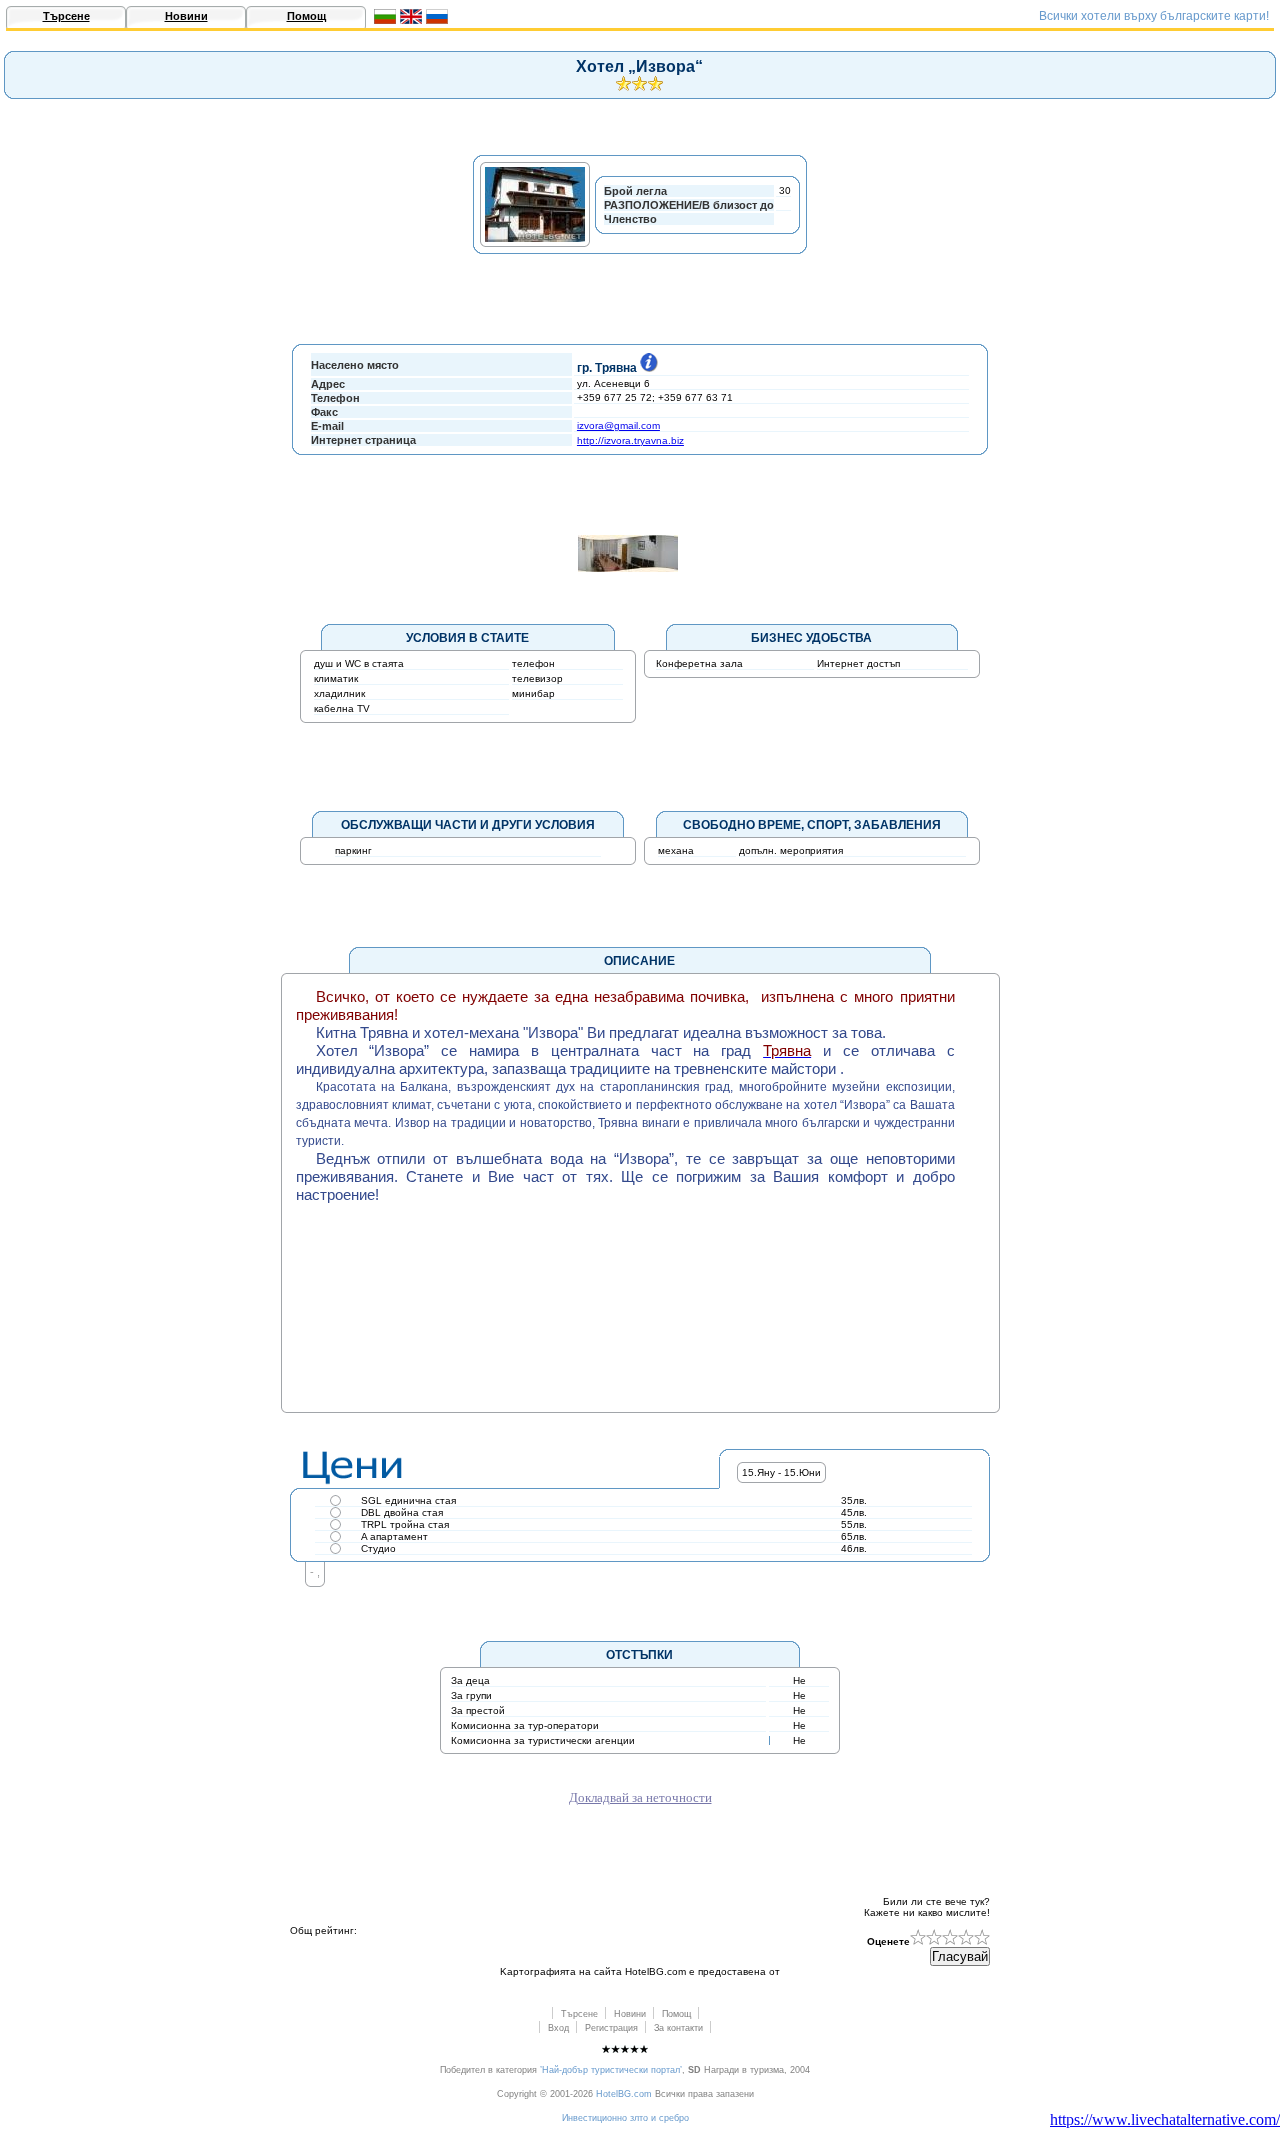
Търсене (66, 16)
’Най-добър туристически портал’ (611, 2070)
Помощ (306, 16)
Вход (558, 2028)
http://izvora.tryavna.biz (630, 440)
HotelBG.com (624, 2094)
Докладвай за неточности (640, 1797)
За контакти (678, 2028)
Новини (186, 16)
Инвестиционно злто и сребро (625, 2118)
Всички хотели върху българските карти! (1154, 16)
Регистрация (611, 2028)
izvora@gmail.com (618, 425)
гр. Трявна (607, 368)
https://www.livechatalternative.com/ (1165, 2119)
